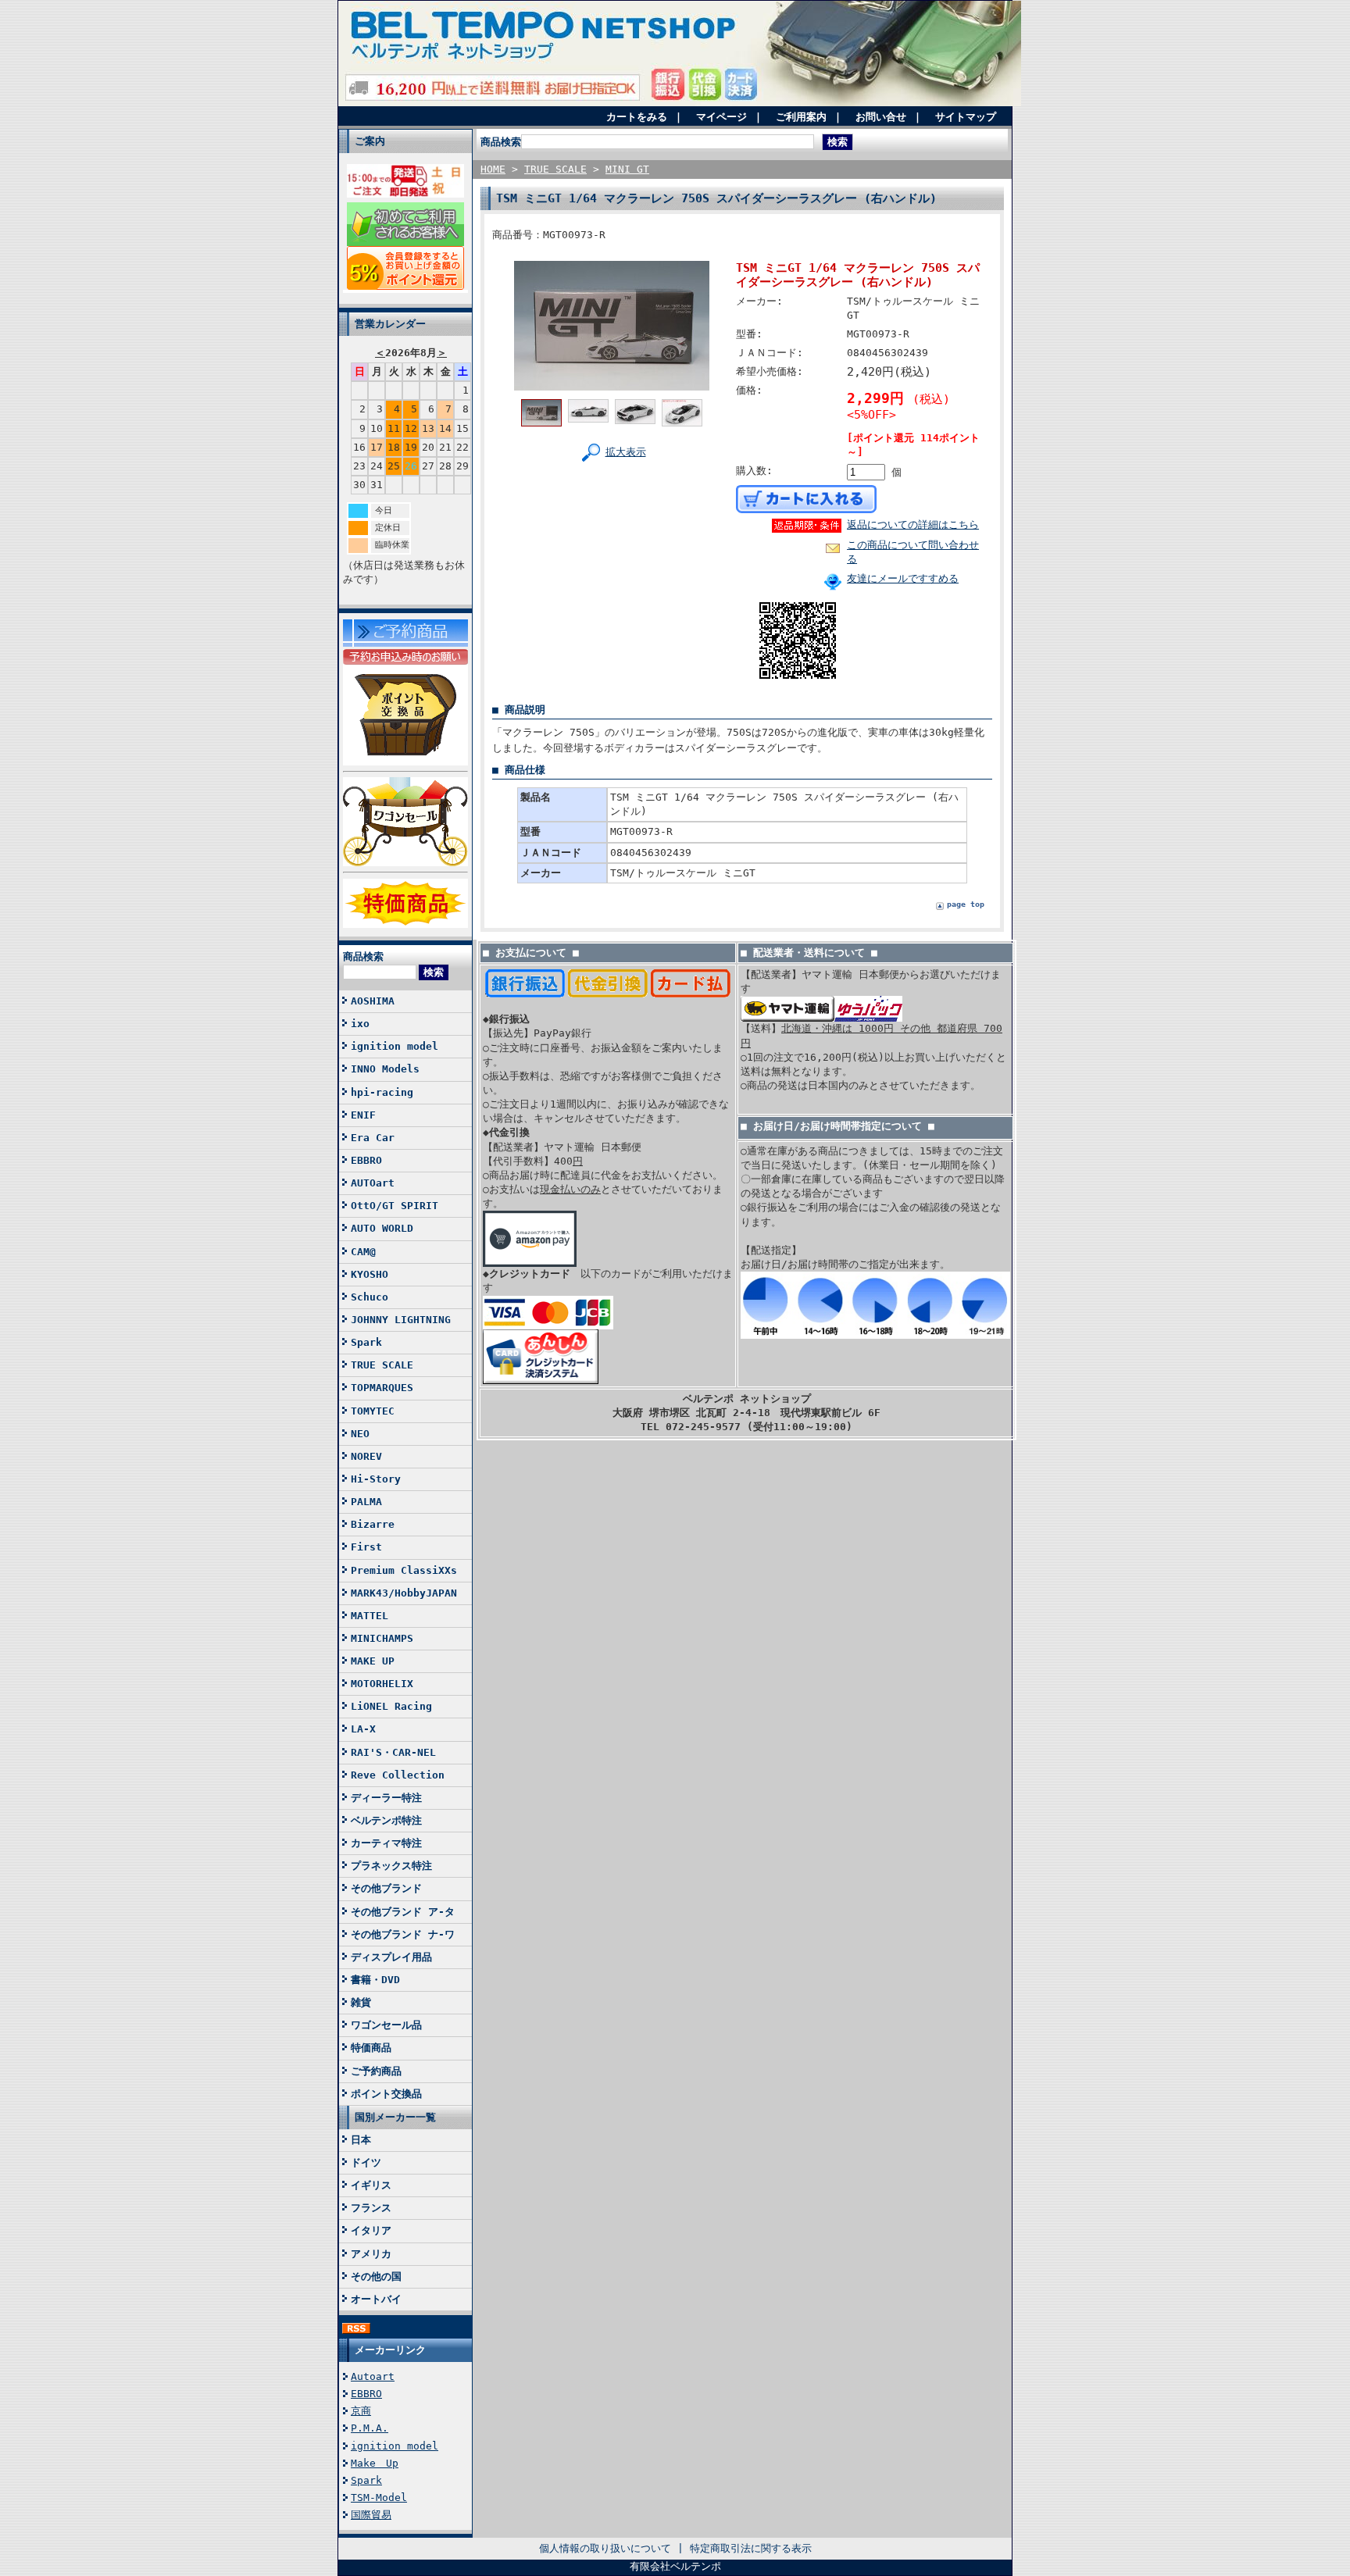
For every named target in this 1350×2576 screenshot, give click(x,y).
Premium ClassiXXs (404, 1570)
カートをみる (637, 117)
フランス (371, 2208)
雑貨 (361, 2002)
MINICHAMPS (382, 1638)
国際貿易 (371, 2515)
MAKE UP (373, 1661)
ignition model (395, 1046)
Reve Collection (398, 1775)
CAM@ (363, 1252)
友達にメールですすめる (903, 578)
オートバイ (376, 2299)
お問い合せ (881, 117)
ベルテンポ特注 (386, 1820)
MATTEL (370, 1616)
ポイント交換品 (386, 2094)
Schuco (370, 1297)
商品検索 (363, 956)
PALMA (366, 1502)
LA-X (363, 1729)
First (366, 1547)
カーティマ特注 (386, 1843)
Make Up (375, 2463)
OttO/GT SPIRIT (395, 1206)
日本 (361, 2140)
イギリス (371, 2185)
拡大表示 (626, 452)
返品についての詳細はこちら (913, 524)
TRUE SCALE (382, 1365)
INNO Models (385, 1069)
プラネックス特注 (391, 1866)
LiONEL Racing (391, 1706)
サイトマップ (966, 117)
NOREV (366, 1456)
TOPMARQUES (382, 1388)
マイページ (721, 117)
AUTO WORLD (382, 1228)
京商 (361, 2411)
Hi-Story (376, 1479)
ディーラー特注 (386, 1798)
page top (966, 904)
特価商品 (371, 2048)
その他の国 (376, 2276)
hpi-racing (382, 1092)
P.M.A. (370, 2428)
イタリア (371, 2230)
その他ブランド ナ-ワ (403, 1934)
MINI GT (627, 169)
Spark (366, 1342)
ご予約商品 (376, 2071)
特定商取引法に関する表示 (751, 2548)
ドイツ (366, 2162)
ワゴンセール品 (386, 2025)
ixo (360, 1024)
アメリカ (371, 2254)
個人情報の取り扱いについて (605, 2548)
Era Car (373, 1138)
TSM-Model (379, 2498)
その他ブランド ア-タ (403, 1912)
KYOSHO (370, 1274)
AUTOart (373, 1183)
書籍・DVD (375, 1980)
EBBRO (366, 1160)
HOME (493, 169)
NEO (360, 1434)
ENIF (363, 1115)
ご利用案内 (801, 117)
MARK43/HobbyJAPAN (404, 1593)
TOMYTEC (373, 1411)
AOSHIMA (373, 1001)
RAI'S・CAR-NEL (393, 1752)
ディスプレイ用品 (391, 1957)
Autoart (373, 2376)
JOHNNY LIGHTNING (401, 1320)
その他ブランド (386, 1888)
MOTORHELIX (382, 1684)
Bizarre (373, 1524)
